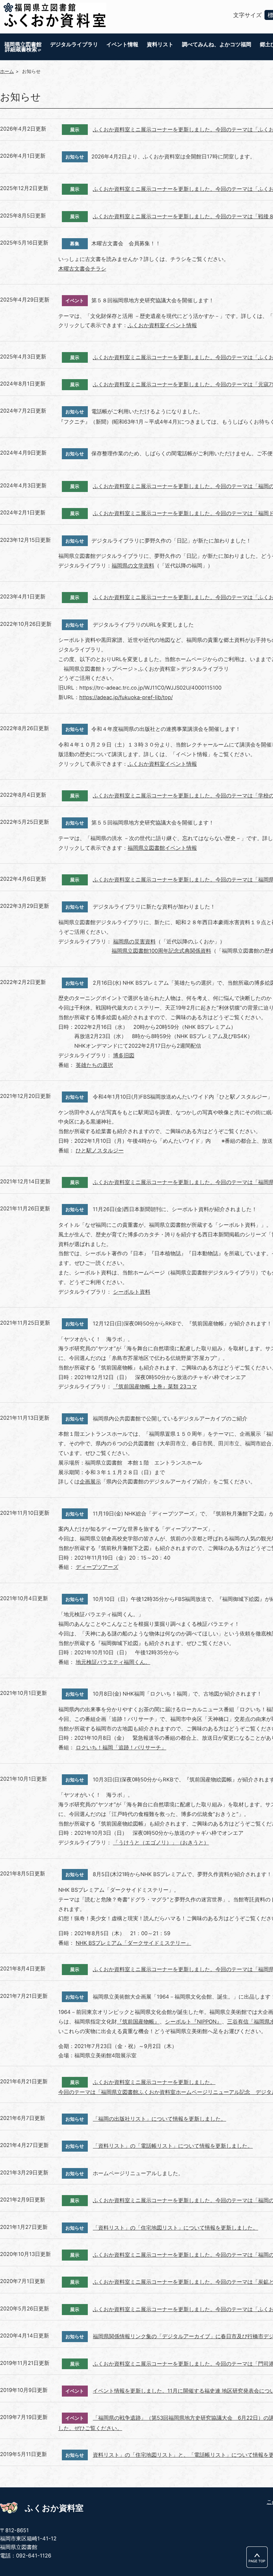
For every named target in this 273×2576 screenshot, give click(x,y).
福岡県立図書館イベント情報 (162, 848)
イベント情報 (122, 44)
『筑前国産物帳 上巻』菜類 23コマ (155, 1387)
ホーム (7, 71)
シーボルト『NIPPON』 (193, 2022)
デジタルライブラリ (74, 44)
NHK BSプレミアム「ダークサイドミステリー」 (133, 1943)
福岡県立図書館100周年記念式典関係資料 (161, 951)
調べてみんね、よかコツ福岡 (217, 44)
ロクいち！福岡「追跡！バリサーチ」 (121, 1748)
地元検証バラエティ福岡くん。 (113, 1662)
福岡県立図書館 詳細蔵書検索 (23, 47)
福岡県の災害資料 (134, 942)
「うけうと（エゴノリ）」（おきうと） (161, 1843)
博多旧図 (124, 1056)
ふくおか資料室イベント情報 (162, 325)
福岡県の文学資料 (133, 566)
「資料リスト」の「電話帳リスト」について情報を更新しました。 (173, 2146)
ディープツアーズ (97, 1567)
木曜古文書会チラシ (82, 269)
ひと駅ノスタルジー (100, 1151)
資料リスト (160, 44)
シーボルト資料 (132, 1292)
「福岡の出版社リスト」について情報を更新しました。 (159, 2119)
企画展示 (90, 1482)
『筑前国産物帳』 (138, 2022)
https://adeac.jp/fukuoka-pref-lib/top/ (126, 697)
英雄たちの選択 (94, 1065)
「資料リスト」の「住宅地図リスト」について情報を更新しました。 (175, 2228)
